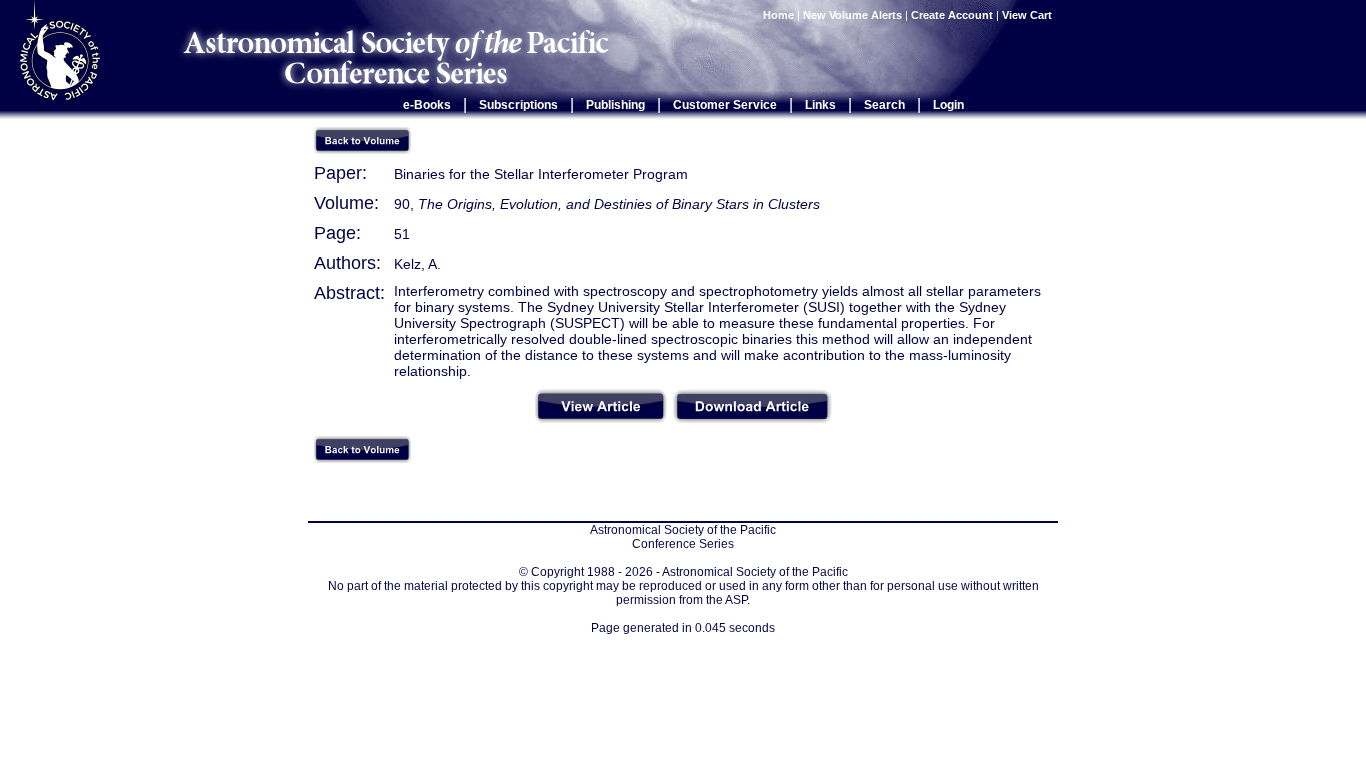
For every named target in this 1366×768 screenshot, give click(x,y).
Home (778, 15)
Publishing (615, 105)
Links (820, 105)
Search (884, 105)
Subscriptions (518, 105)
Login (948, 105)
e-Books (427, 105)
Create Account (952, 15)
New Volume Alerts (852, 15)
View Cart (1028, 15)
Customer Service (725, 105)
